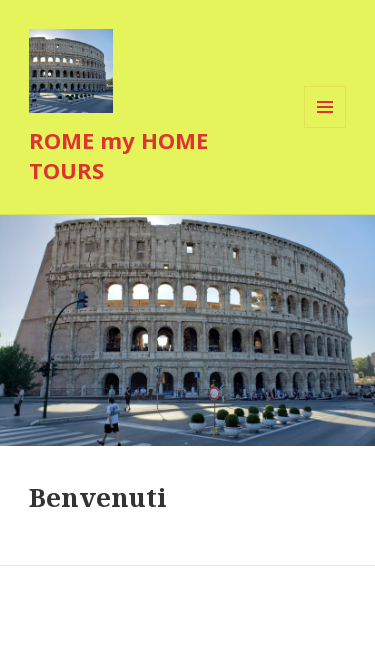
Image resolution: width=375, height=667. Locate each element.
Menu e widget (325, 127)
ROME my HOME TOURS (118, 155)
